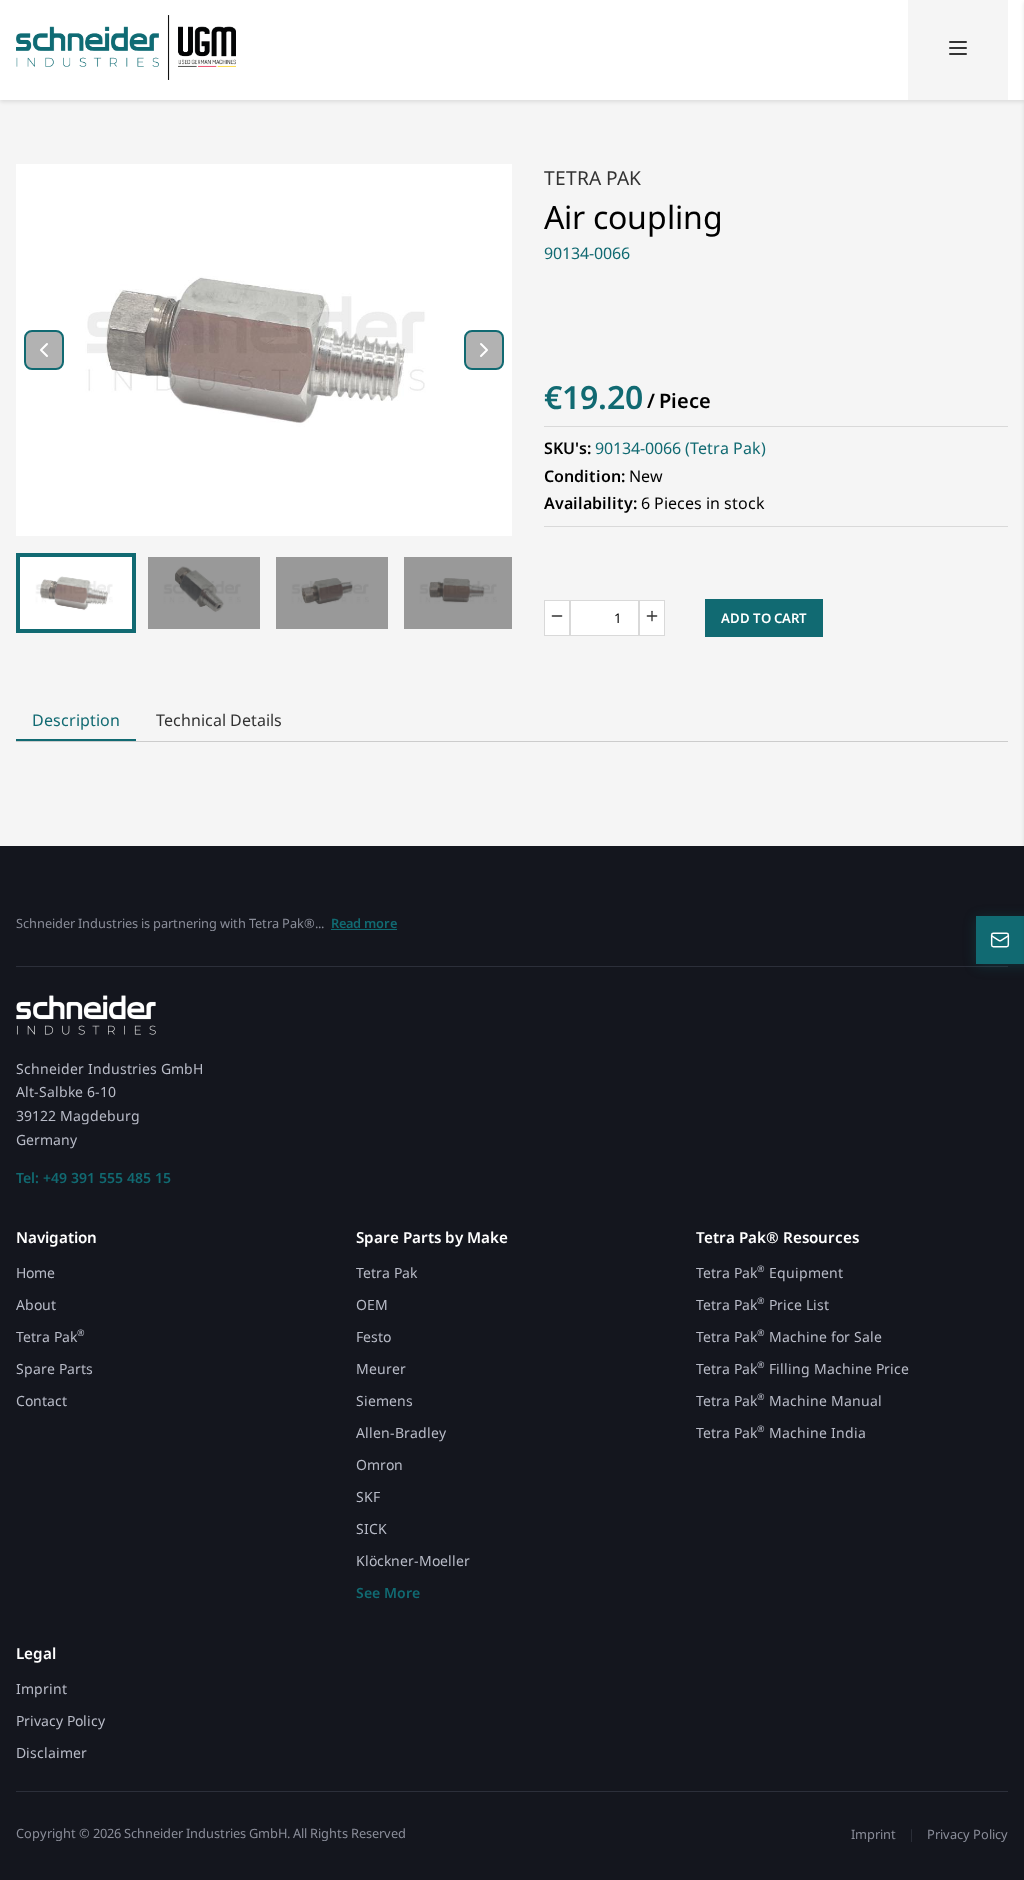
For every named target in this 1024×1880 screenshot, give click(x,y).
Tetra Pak (592, 177)
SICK (371, 1528)
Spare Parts (54, 1368)
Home (35, 1272)
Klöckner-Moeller (413, 1560)
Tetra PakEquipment (769, 1272)
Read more (364, 923)
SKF (368, 1496)
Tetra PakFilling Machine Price (802, 1368)
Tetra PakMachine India (781, 1432)
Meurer (381, 1368)
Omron (379, 1464)
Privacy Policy (60, 1720)
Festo (373, 1336)
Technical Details (219, 720)
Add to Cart (764, 618)
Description (76, 720)
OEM (372, 1304)
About (36, 1304)
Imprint (41, 1688)
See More (388, 1592)
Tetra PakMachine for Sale (789, 1336)
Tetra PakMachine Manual (789, 1400)
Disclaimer (51, 1753)
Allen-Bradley (401, 1432)
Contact (41, 1400)
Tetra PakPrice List (762, 1304)
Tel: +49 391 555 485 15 (93, 1178)
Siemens (384, 1400)
